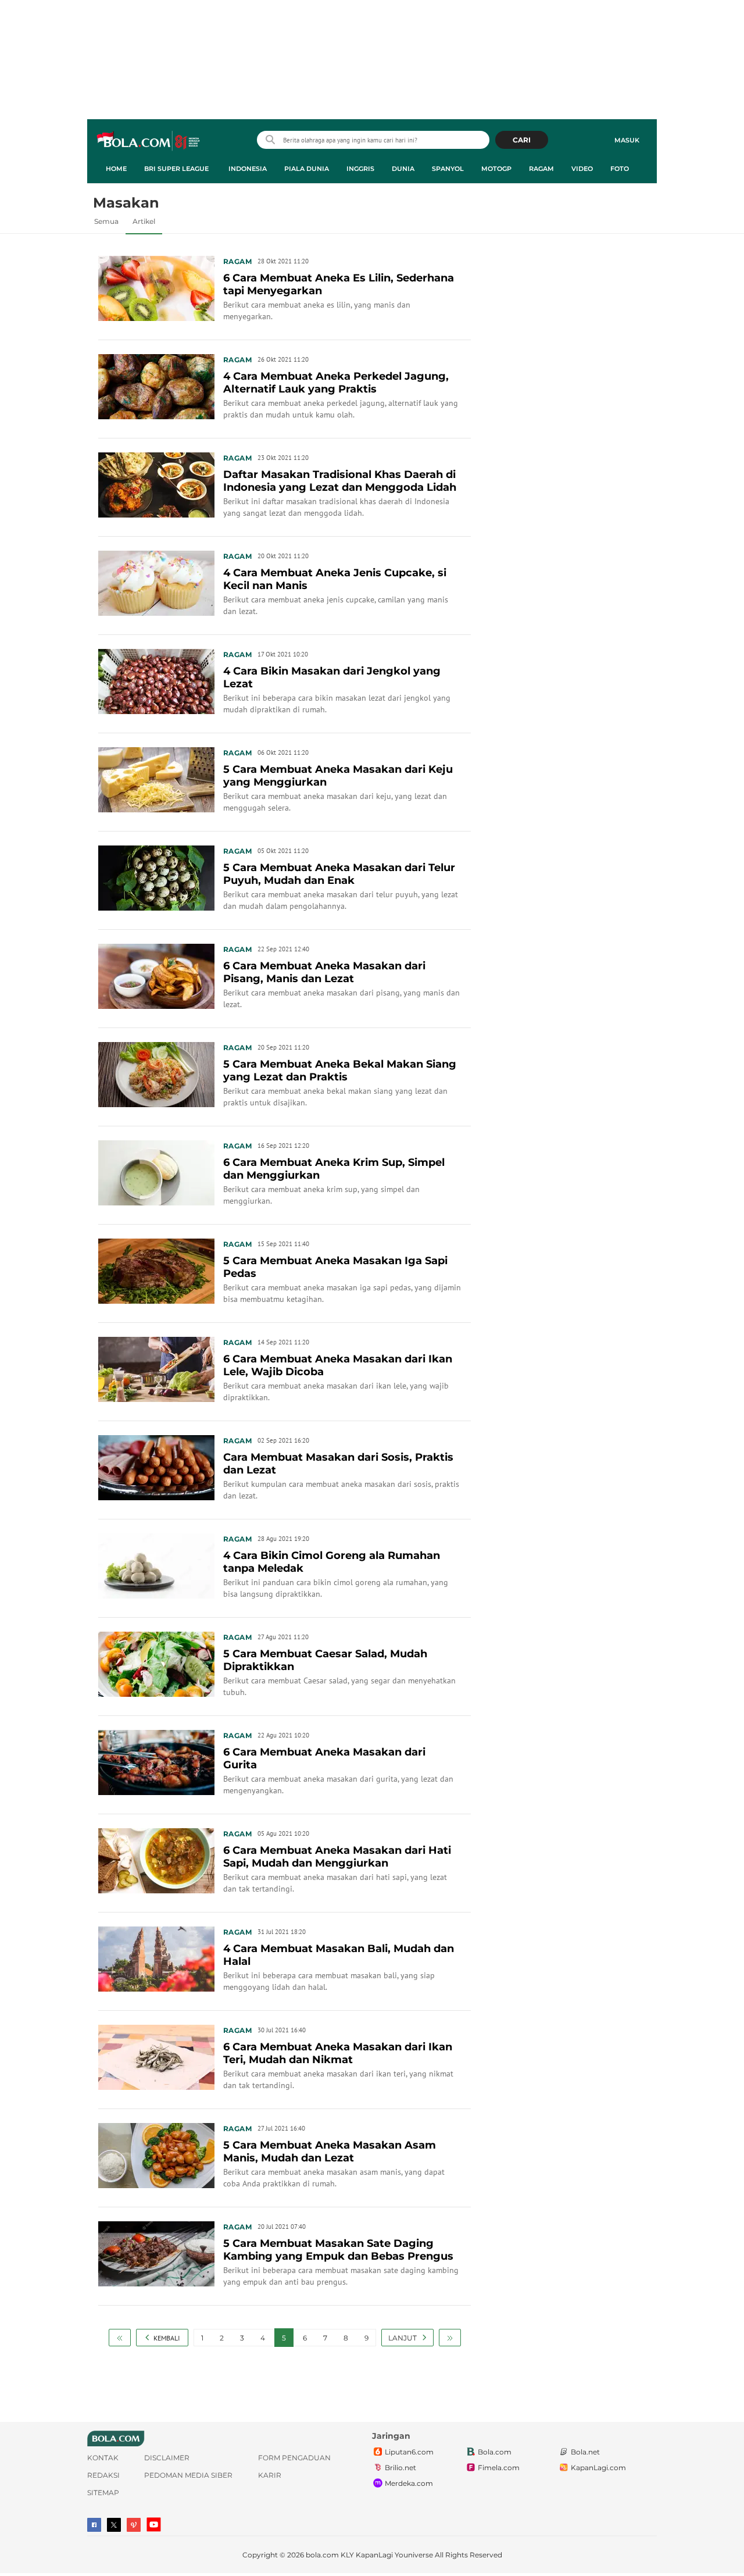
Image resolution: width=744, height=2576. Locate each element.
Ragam (541, 169)
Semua (106, 221)
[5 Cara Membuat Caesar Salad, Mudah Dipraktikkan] (156, 1663)
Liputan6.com (409, 2452)
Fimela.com (499, 2468)
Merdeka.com (409, 2483)
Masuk (627, 140)
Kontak (103, 2458)
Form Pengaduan (294, 2458)
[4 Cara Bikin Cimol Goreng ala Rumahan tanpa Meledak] (156, 1565)
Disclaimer (167, 2458)
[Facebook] (94, 2525)
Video (582, 169)
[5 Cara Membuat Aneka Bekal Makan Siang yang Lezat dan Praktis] (156, 1073)
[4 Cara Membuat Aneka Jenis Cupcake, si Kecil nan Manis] (156, 582)
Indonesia (248, 169)
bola (149, 141)
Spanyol (448, 169)
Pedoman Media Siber (188, 2475)
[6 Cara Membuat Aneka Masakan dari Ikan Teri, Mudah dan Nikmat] (156, 2056)
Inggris (360, 169)
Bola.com (495, 2452)
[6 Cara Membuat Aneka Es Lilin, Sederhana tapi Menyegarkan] (156, 287)
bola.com (322, 2555)
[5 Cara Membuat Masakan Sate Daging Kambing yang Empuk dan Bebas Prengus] (156, 2253)
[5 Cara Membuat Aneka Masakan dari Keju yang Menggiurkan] (156, 779)
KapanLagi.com (598, 2468)
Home (116, 169)
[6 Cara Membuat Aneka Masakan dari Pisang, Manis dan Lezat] (156, 975)
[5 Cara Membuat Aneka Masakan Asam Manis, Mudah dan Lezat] (156, 2154)
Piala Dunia (307, 169)
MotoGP (496, 169)
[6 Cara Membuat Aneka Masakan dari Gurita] (156, 1761)
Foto (620, 169)
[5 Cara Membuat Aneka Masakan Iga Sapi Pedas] (156, 1270)
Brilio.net (400, 2468)
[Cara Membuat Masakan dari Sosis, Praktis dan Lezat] (156, 1467)
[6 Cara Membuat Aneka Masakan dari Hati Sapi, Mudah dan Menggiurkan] (156, 1860)
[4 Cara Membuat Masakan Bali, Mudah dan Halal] (156, 1958)
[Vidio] (134, 2525)
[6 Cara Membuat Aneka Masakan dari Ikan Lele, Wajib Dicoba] (156, 1368)
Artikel (144, 221)
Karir (270, 2475)
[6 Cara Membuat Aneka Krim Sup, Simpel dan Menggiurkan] (156, 1172)
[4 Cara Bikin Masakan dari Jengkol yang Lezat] (156, 680)
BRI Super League (176, 169)
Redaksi (103, 2475)
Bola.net (585, 2452)
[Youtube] (154, 2525)
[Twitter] (114, 2525)
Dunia (403, 169)
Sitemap (103, 2493)
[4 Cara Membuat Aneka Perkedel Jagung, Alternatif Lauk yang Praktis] (156, 386)
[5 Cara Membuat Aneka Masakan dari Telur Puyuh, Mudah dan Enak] (156, 877)
